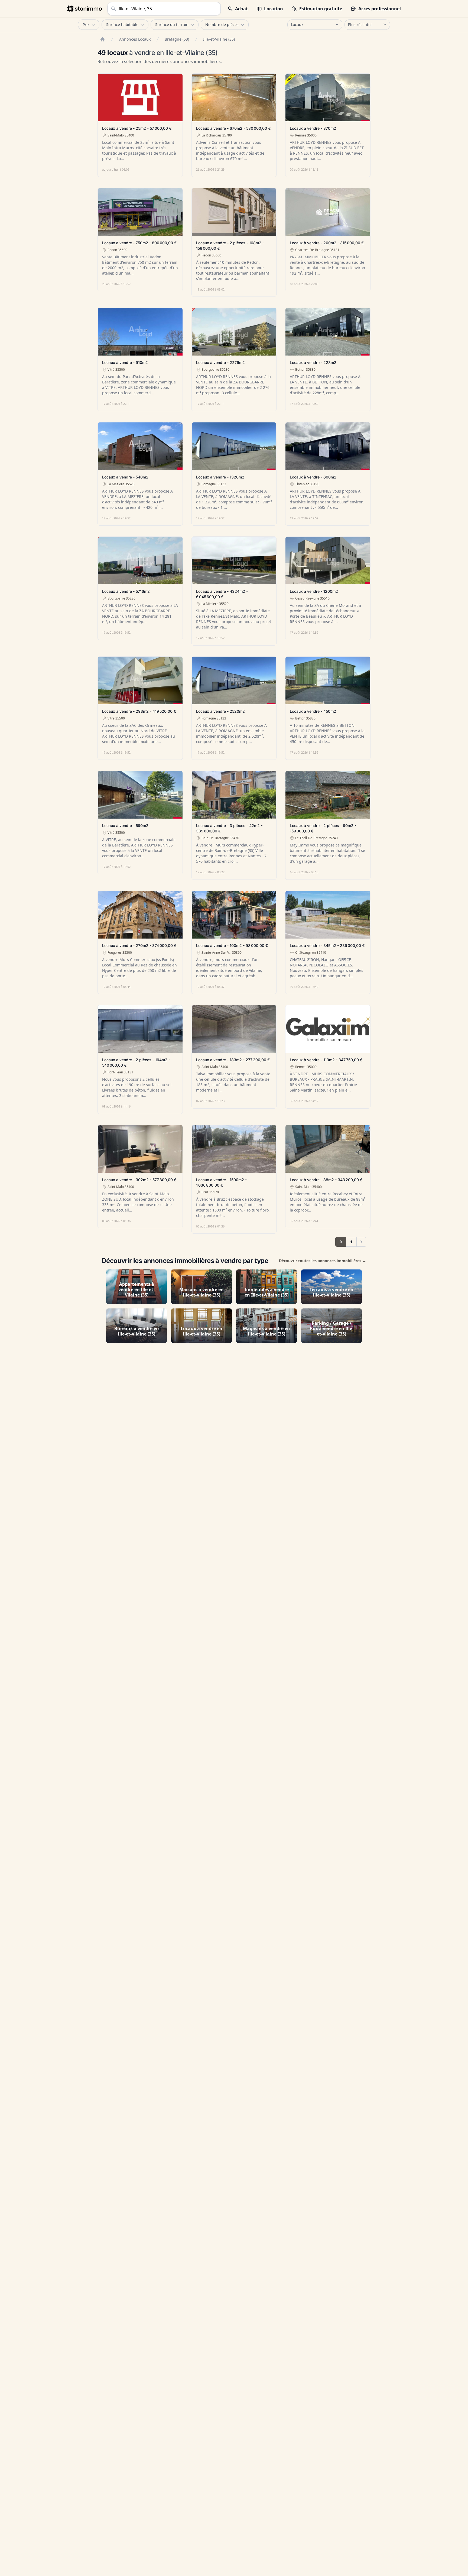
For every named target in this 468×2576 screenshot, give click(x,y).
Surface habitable (122, 25)
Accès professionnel (380, 9)
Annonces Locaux (135, 39)
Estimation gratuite (321, 9)
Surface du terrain (172, 25)
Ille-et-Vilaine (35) (219, 39)
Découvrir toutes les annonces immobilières (323, 1261)
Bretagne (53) (177, 39)
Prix (86, 25)
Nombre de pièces (222, 25)
